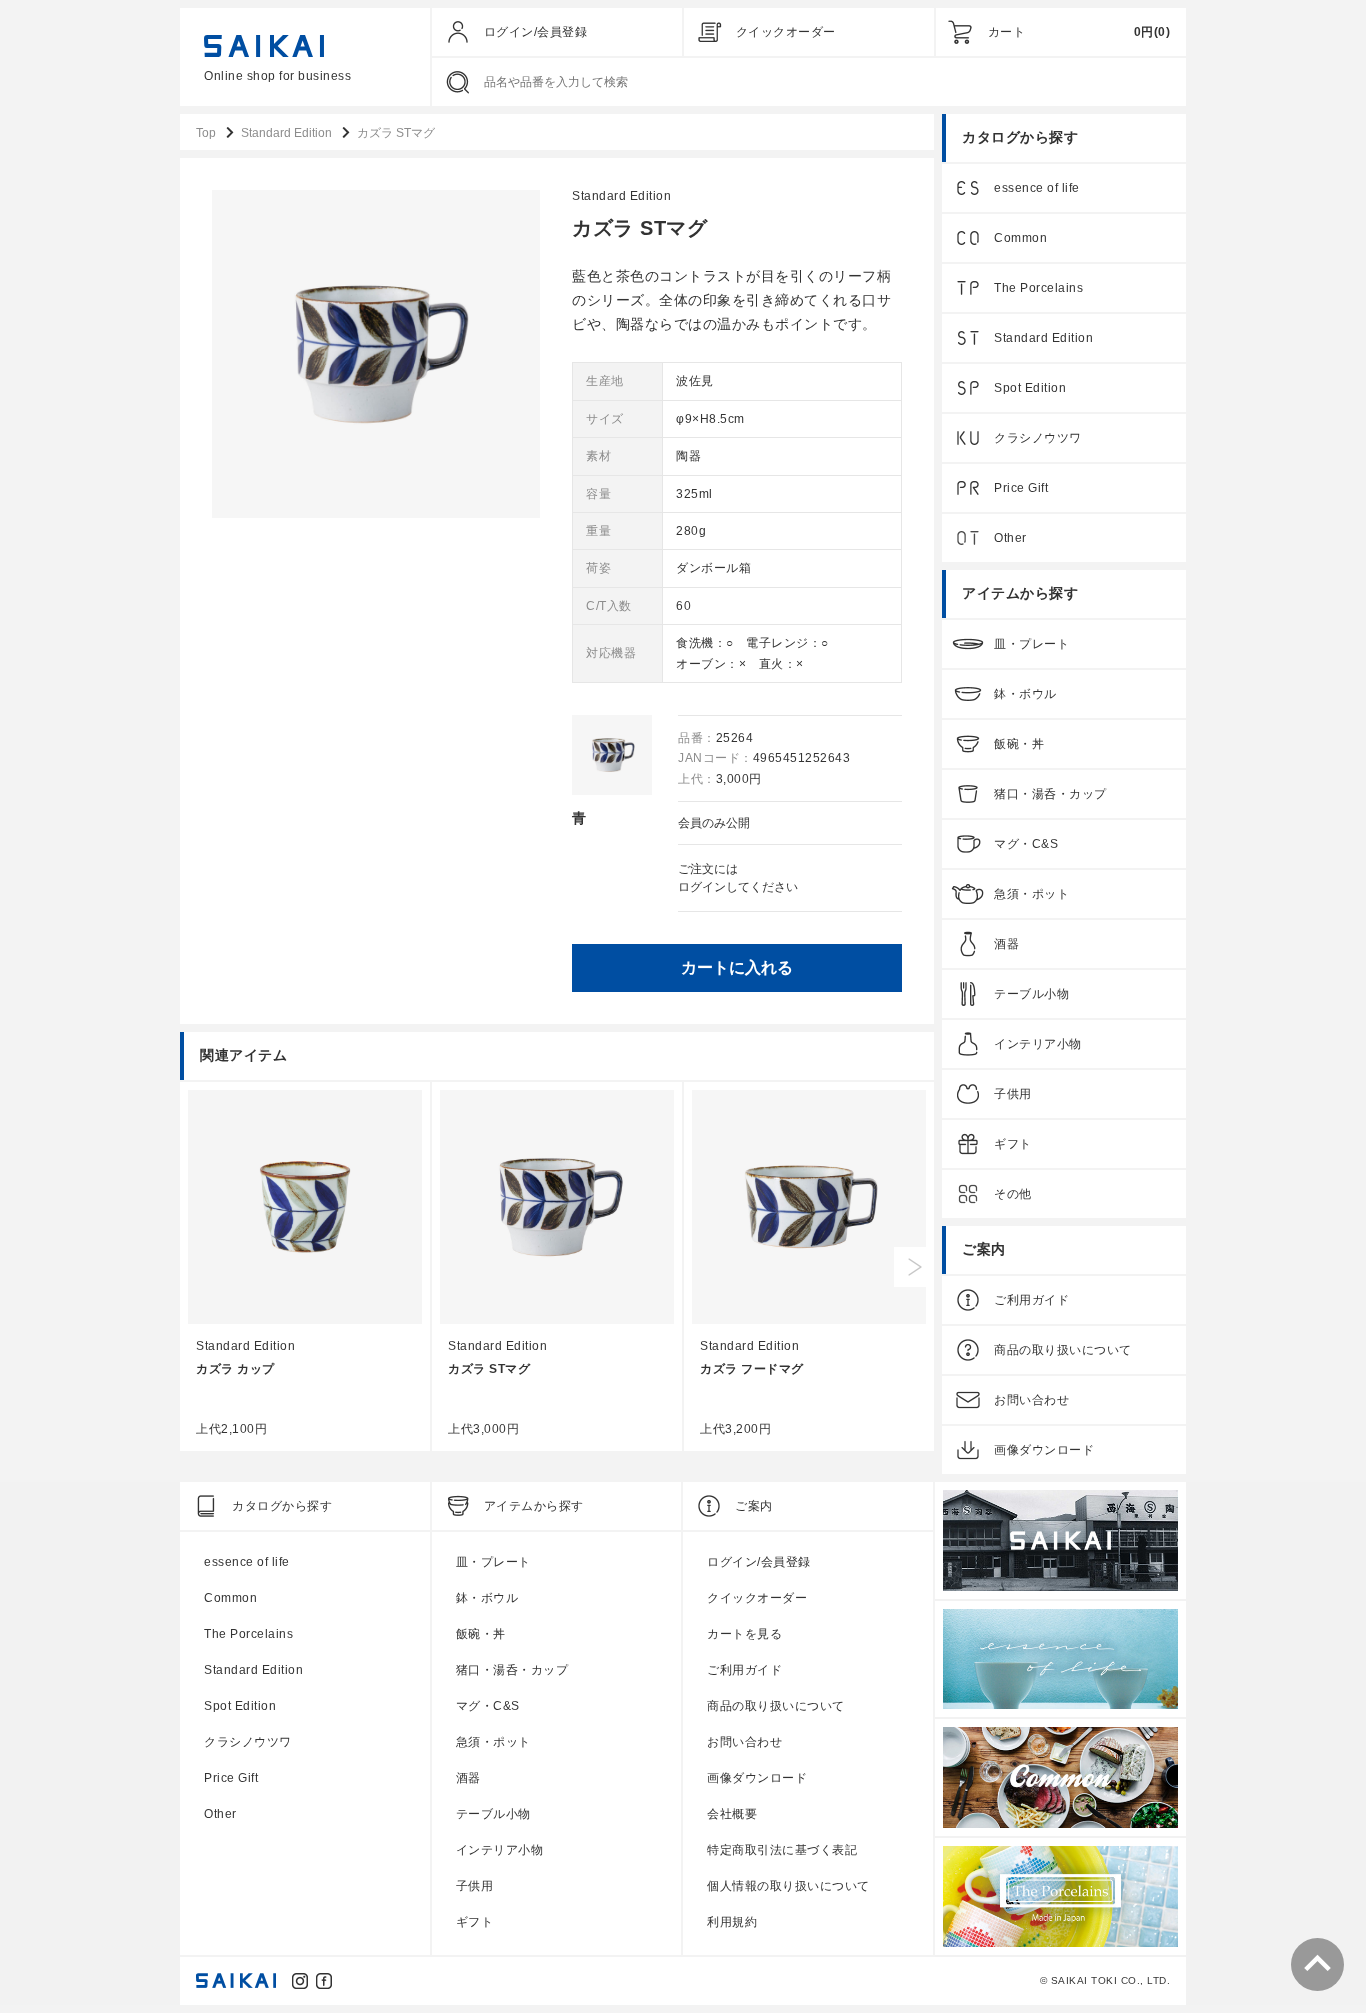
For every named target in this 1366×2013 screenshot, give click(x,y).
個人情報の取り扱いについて (788, 1886)
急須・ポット (1031, 894)
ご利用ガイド (1031, 1300)
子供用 (1013, 1094)
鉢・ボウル (1025, 694)
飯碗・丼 (1019, 744)
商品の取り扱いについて (1063, 1350)
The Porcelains (1038, 288)
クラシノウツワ (1038, 438)
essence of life (1037, 188)
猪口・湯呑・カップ (1050, 794)
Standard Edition (621, 196)
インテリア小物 (1038, 1044)
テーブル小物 (1031, 994)
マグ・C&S (1026, 844)
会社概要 (732, 1814)
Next (914, 1267)
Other (1010, 538)
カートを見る (744, 1634)
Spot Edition (1030, 388)
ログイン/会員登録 (536, 32)
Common (1020, 238)
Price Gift (1021, 488)
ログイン (702, 887)
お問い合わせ (1031, 1400)
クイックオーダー (786, 32)
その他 (1013, 1194)
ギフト (1013, 1144)
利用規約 (732, 1922)
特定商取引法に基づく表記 (782, 1850)
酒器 (1006, 944)
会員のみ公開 (714, 823)
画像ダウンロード (1044, 1450)
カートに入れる (737, 967)
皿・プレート (1031, 644)
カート (1007, 32)
